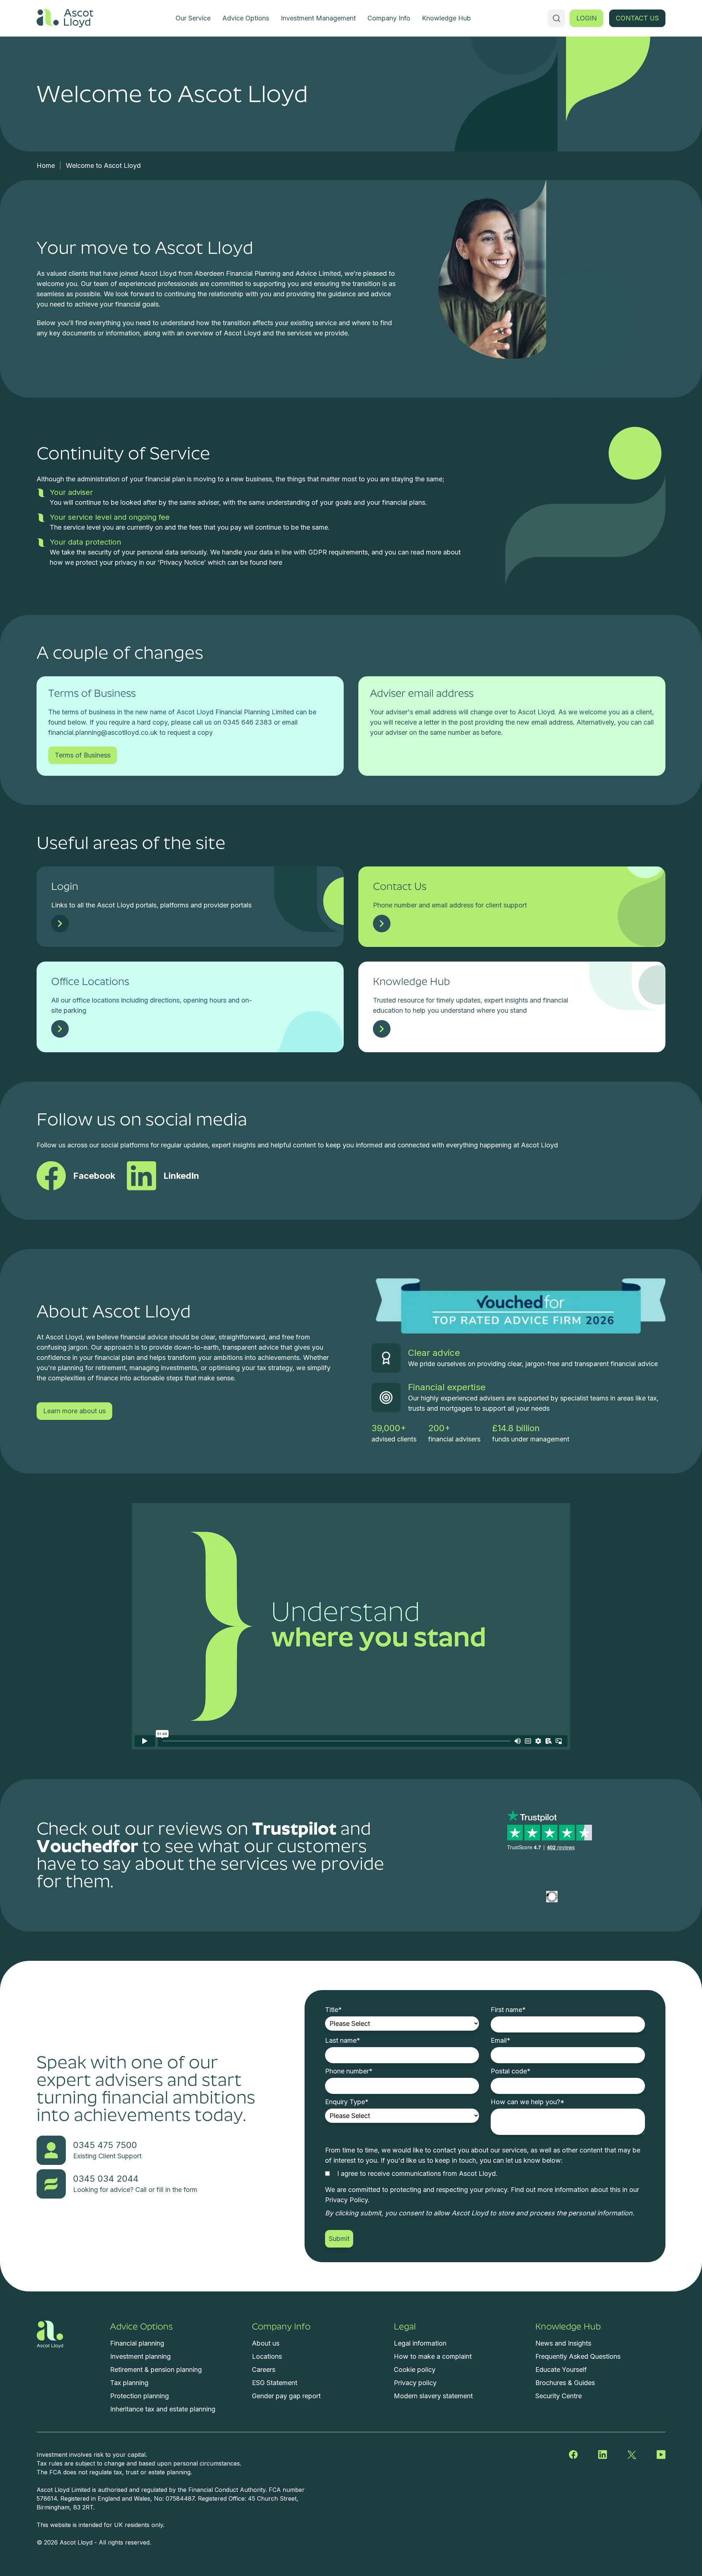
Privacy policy (415, 2383)
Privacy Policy (346, 2200)
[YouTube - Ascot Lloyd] (661, 2455)
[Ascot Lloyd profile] (552, 1893)
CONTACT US (637, 18)
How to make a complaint (433, 2356)
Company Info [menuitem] (389, 18)
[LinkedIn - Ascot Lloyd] (603, 2455)
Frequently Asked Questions (578, 2356)
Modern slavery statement (433, 2396)
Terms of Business (83, 755)
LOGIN (586, 18)
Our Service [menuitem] (193, 18)
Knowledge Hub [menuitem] (446, 18)
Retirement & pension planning (156, 2370)
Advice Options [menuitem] (246, 18)
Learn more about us (74, 1411)
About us (266, 2343)
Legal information (420, 2343)
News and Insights (563, 2343)
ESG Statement (275, 2383)
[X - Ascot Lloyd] (632, 2455)
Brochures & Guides (565, 2383)
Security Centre (558, 2396)
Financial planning (137, 2343)
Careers (264, 2370)
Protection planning (139, 2396)
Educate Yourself (561, 2370)
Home (46, 166)
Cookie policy (415, 2370)
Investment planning (140, 2356)
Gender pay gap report (286, 2396)
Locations (267, 2356)
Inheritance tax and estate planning (163, 2409)
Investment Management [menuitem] (318, 18)
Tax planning (129, 2383)
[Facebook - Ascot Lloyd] (573, 2455)
